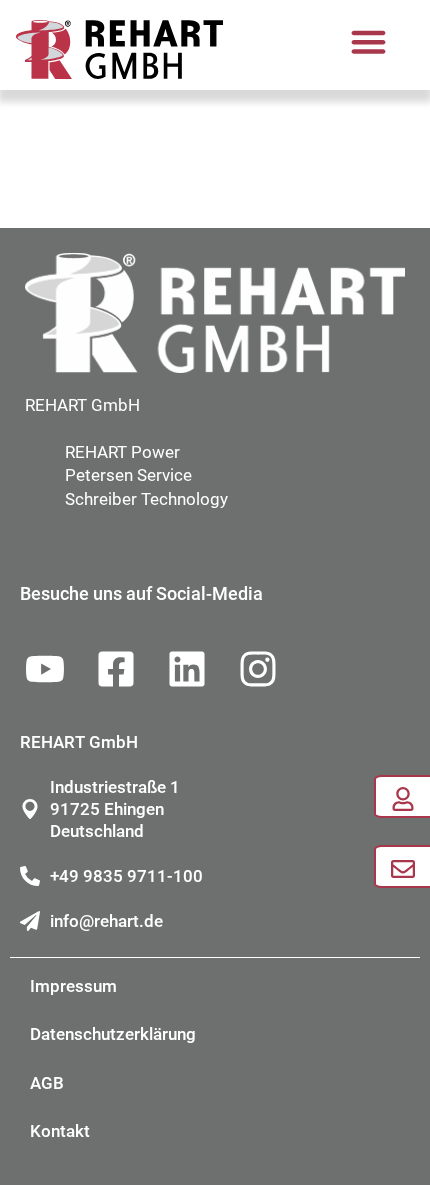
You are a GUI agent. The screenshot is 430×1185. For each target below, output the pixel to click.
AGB (47, 1083)
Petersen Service (128, 475)
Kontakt (60, 1131)
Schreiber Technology (146, 499)
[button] (369, 42)
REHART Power (122, 452)
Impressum (73, 986)
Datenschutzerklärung (113, 1034)
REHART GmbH (82, 405)
